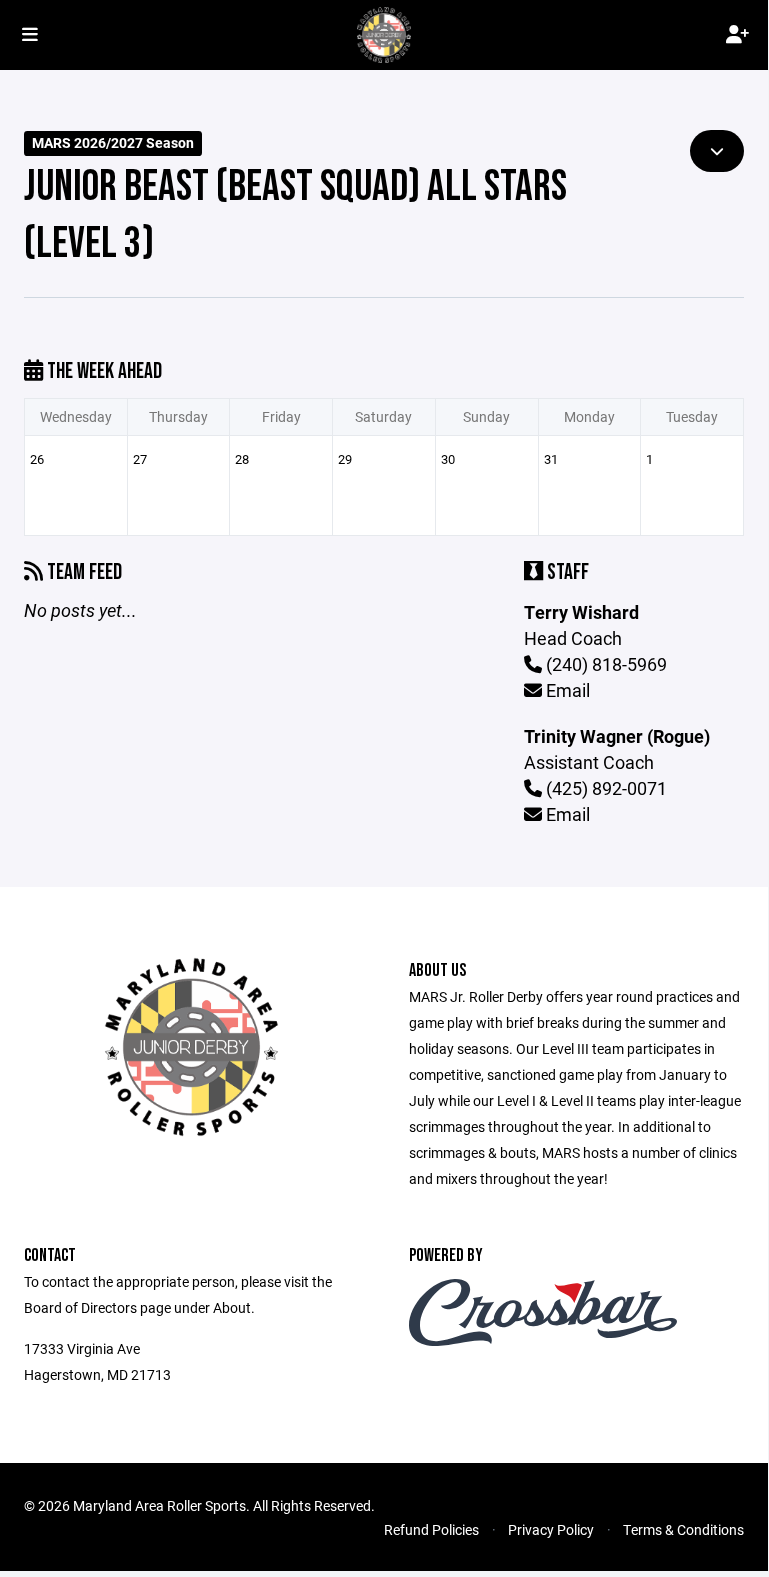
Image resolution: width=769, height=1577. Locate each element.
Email (566, 690)
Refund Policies (431, 1529)
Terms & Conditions (683, 1529)
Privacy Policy (551, 1529)
